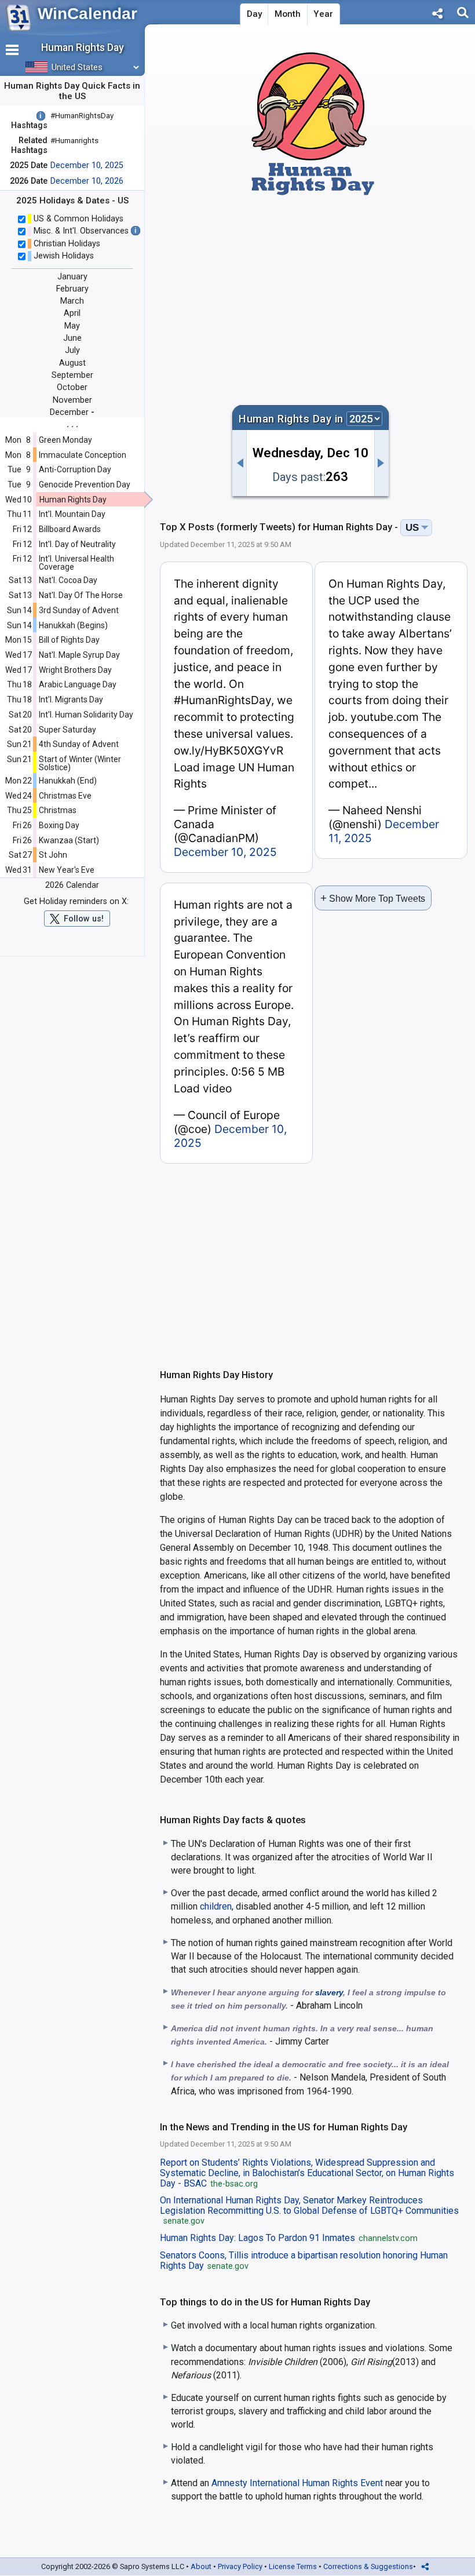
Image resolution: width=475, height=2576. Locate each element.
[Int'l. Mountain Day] (382, 463)
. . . (72, 424)
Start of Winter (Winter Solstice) (80, 763)
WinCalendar (87, 14)
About (201, 2566)
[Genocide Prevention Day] (239, 463)
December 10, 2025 (87, 165)
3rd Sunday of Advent (79, 610)
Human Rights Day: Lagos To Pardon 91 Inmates (289, 2238)
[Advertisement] (310, 293)
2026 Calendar (72, 885)
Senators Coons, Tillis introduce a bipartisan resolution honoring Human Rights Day (304, 2261)
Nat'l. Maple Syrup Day (79, 655)
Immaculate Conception (83, 455)
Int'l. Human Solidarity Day (86, 715)
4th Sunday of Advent (79, 744)
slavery (329, 1992)
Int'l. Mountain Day (72, 514)
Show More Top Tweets (373, 898)
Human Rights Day (73, 500)
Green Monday (65, 440)
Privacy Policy (240, 2566)
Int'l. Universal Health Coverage (76, 563)
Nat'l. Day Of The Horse (81, 595)
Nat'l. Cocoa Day (68, 580)
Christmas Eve (65, 796)
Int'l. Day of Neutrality (77, 544)
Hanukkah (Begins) (73, 625)
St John (53, 855)
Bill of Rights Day (69, 640)
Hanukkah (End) (68, 781)
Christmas (58, 810)
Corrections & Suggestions (368, 2566)
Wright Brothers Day (75, 670)
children (216, 1906)
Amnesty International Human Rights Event (297, 2483)
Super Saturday (67, 730)
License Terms (293, 2566)
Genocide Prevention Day (85, 484)
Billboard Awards (70, 529)
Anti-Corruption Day (75, 469)
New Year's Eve (67, 870)
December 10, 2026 (87, 181)
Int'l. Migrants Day (71, 699)
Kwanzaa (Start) (69, 840)
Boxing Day (59, 825)
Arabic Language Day (78, 684)
